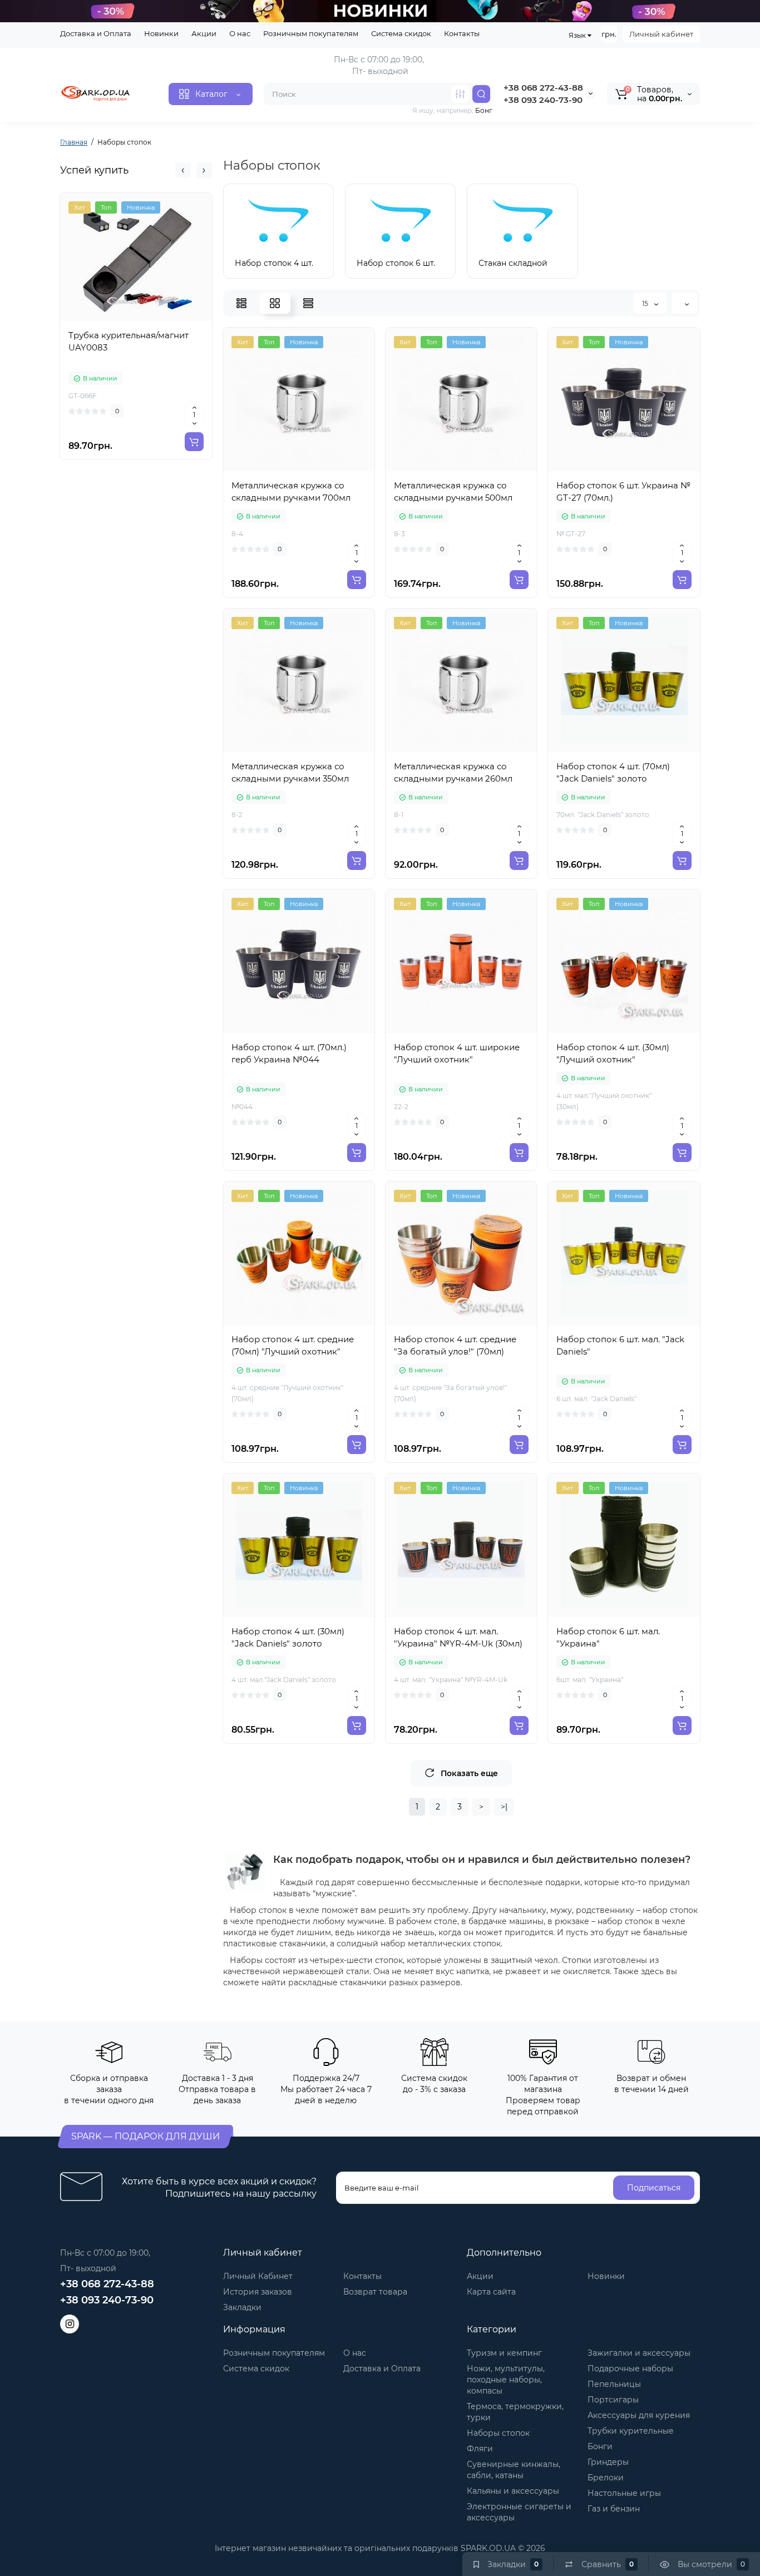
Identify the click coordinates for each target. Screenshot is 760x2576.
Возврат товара (375, 2292)
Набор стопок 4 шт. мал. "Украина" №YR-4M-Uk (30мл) (458, 1637)
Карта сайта (491, 2292)
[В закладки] (161, 319)
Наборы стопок (498, 2433)
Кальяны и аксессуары (513, 2491)
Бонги (600, 2446)
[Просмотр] (112, 319)
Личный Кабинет (258, 2276)
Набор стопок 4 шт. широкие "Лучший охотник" (457, 1053)
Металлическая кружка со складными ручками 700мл (291, 491)
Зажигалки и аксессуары (639, 2353)
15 (646, 303)
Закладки (242, 2307)
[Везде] (460, 94)
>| (504, 1807)
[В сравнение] (136, 319)
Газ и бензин (614, 2509)
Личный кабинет (661, 34)
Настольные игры (624, 2493)
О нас (240, 33)
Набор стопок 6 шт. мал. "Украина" (608, 1637)
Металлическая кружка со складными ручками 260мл (453, 772)
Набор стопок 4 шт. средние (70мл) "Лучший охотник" (293, 1345)
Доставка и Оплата (96, 33)
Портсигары (613, 2400)
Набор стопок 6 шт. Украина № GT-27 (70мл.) (623, 491)
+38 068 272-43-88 (543, 88)
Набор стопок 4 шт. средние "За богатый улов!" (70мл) (455, 1345)
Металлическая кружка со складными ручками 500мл (453, 491)
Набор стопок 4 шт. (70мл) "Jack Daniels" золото (613, 772)
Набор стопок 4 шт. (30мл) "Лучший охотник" (613, 1053)
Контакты (462, 33)
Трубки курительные (631, 2431)
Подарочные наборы (630, 2369)
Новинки (161, 33)
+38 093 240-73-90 (543, 100)
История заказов (258, 2292)
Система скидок (401, 33)
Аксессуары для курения (639, 2415)
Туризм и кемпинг (504, 2353)
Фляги (480, 2449)
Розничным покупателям (311, 33)
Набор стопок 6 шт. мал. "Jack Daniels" (620, 1345)
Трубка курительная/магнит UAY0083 (129, 341)
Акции (204, 33)
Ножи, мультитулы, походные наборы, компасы (506, 2380)
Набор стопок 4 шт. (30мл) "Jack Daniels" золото (288, 1637)
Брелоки (606, 2478)
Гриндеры (608, 2462)
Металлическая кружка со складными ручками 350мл (290, 772)
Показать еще (469, 1773)
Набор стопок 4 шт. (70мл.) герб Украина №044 (289, 1053)
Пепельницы (614, 2384)
